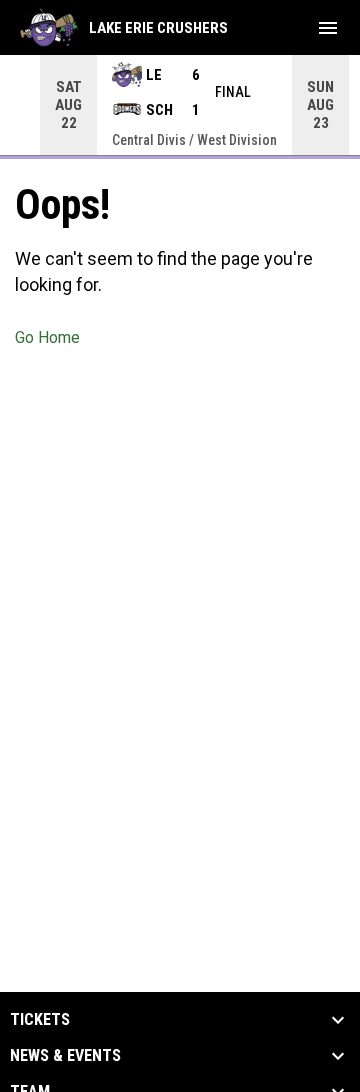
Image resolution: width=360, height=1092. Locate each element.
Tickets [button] (40, 1020)
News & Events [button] (65, 1056)
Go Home (47, 337)
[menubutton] (328, 28)
